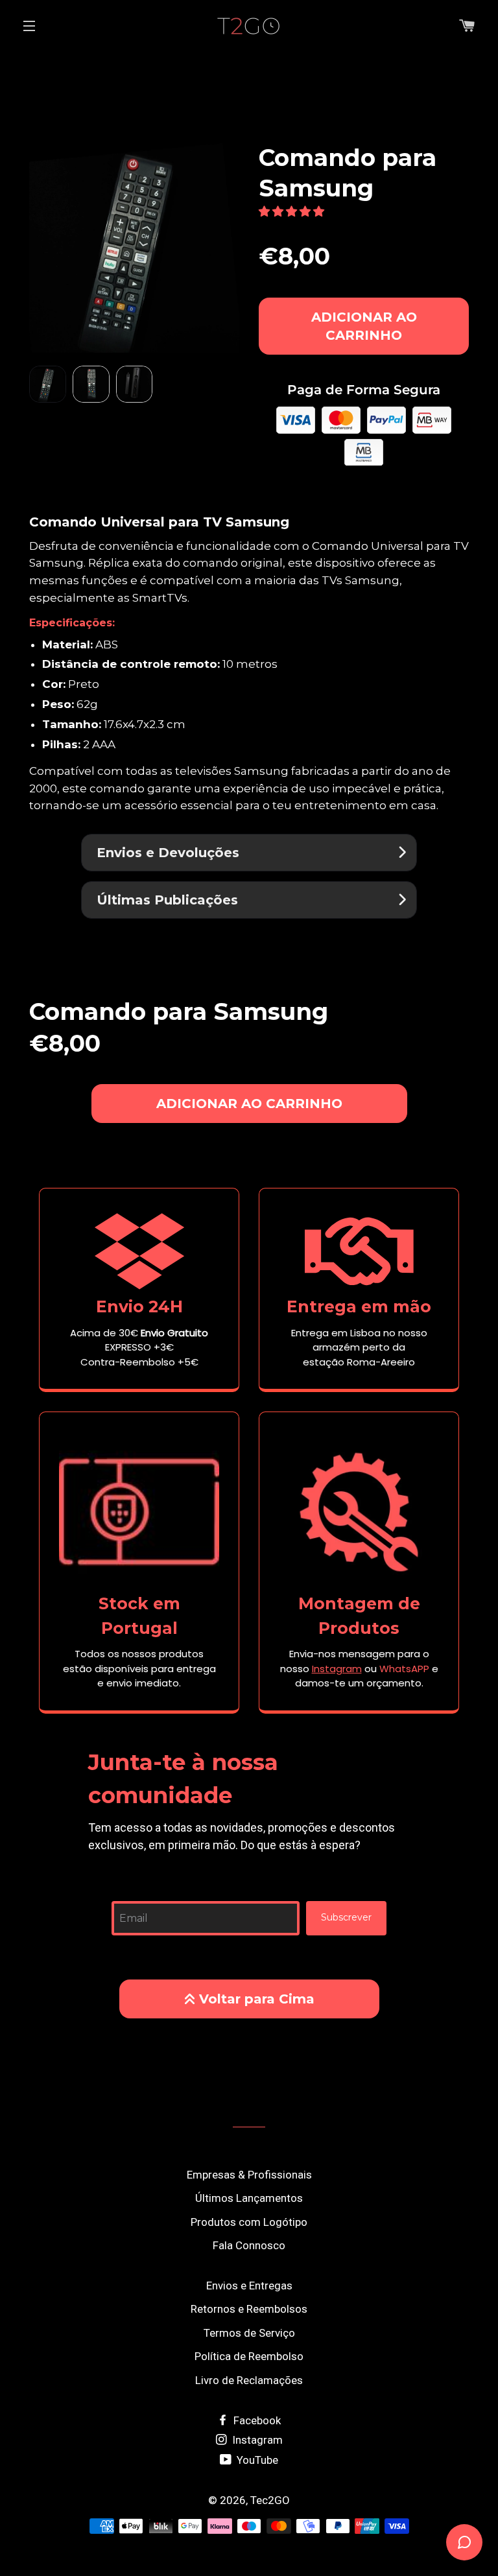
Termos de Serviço (249, 2333)
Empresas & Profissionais (249, 2175)
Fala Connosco (249, 2245)
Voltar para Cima (257, 1999)
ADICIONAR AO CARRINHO (364, 326)
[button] (293, 211)
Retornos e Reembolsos (249, 2309)
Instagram (256, 2440)
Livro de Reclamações (249, 2380)
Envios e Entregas (249, 2286)
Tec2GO (270, 2500)
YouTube (256, 2460)
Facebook (256, 2420)
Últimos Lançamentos (249, 2198)
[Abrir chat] (464, 2542)
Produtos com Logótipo (249, 2222)
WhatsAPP (404, 1669)
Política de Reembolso (249, 2356)
